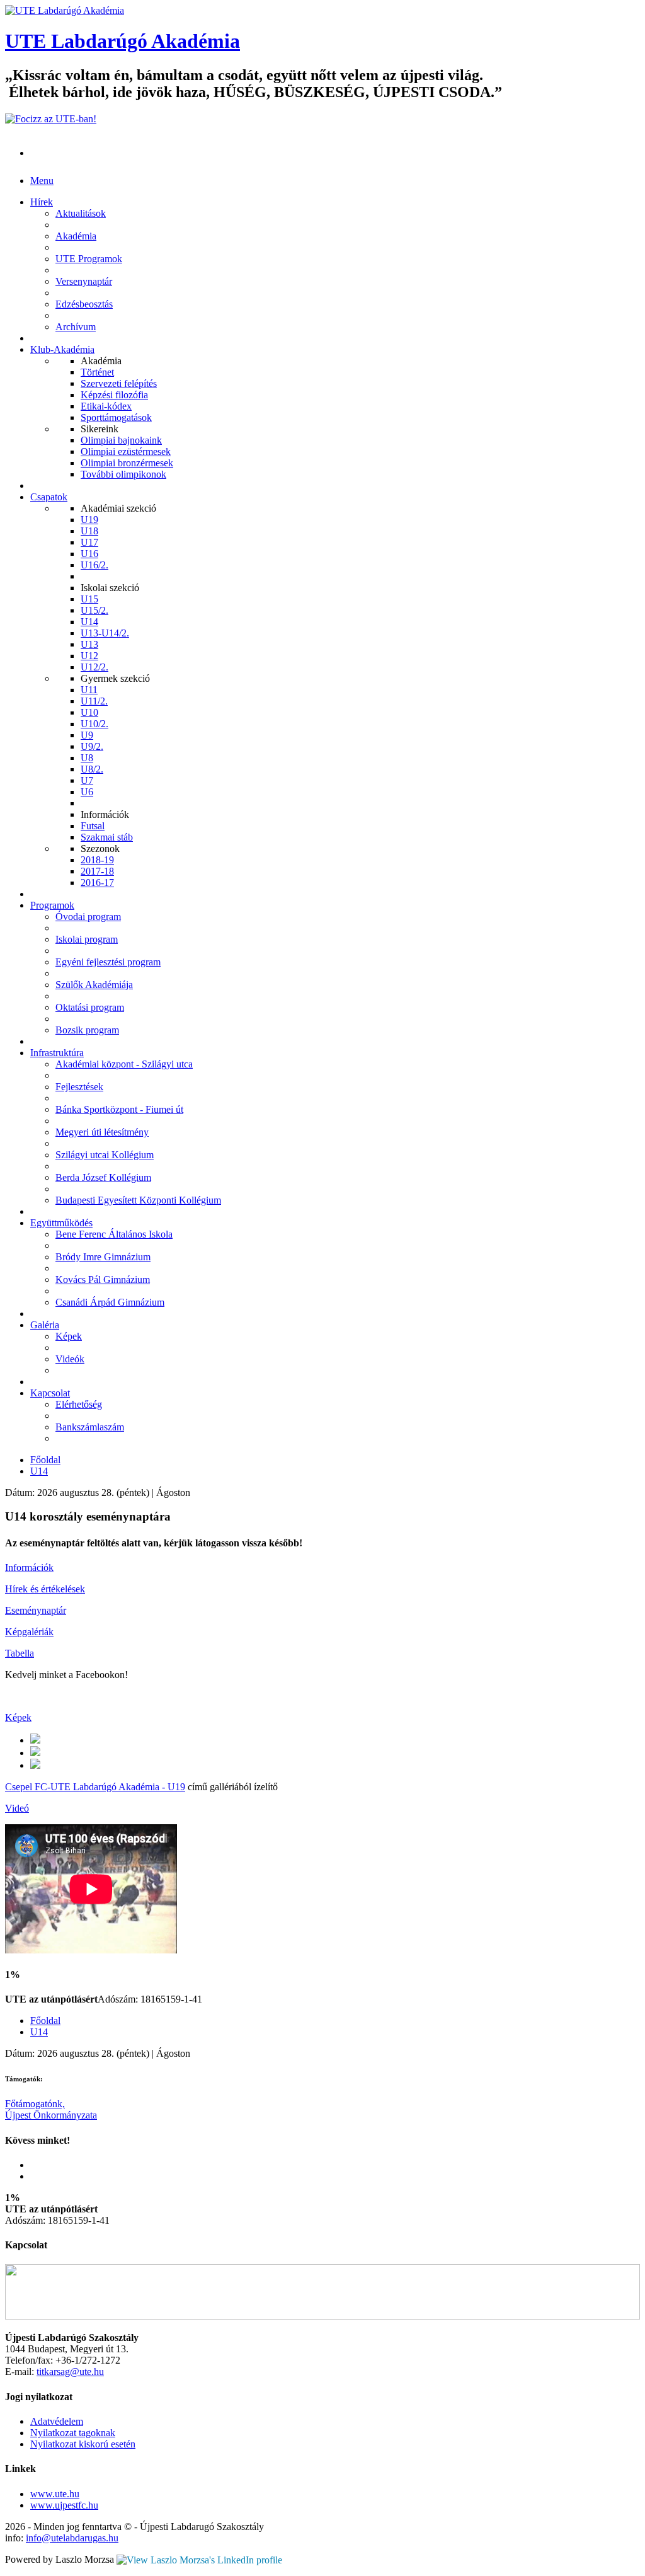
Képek (69, 1336)
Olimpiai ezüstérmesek (126, 451)
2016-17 (97, 883)
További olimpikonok (123, 474)
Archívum (76, 327)
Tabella (20, 1653)
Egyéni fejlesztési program (108, 962)
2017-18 (97, 871)
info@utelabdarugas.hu (72, 2538)
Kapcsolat (50, 1393)
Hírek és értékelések (45, 1589)
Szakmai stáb (107, 837)
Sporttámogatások (116, 417)
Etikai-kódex (106, 406)
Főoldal (45, 1460)
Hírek (42, 202)
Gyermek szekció (115, 678)
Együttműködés (61, 1223)
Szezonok (100, 848)
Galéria (45, 1325)
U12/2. (94, 667)
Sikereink (100, 429)
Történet (97, 372)
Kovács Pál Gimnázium (103, 1279)
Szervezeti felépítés (119, 383)
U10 (89, 712)
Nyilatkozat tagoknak (73, 2433)
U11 (89, 690)
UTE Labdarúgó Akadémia (123, 41)
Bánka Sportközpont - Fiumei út (119, 1109)
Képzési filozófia (114, 395)
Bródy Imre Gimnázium (103, 1257)
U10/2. (94, 724)
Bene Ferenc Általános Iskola (114, 1234)
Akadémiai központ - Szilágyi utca (124, 1064)
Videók (70, 1359)
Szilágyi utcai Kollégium (105, 1155)
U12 (89, 656)
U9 (87, 735)
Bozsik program (87, 1030)
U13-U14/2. (105, 633)
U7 (87, 780)
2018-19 (97, 860)
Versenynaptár (84, 281)
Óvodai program (88, 917)
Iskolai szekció (110, 588)
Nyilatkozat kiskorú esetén (83, 2444)
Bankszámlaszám (90, 1427)
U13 (89, 644)
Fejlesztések (79, 1087)
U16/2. (94, 565)
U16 (89, 554)
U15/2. (94, 610)
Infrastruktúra (57, 1053)
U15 (89, 599)
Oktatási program (90, 1007)
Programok (52, 905)
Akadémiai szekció (118, 508)
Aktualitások (81, 213)
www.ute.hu (55, 2494)
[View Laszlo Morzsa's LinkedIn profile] (199, 2559)
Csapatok (49, 497)
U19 (89, 520)
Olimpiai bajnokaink (121, 440)
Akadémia (76, 236)
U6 (87, 792)
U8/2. (92, 769)
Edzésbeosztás (84, 304)
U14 (89, 622)
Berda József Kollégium (103, 1177)
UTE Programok (89, 259)
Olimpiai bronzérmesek (127, 463)
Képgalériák (29, 1632)
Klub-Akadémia (62, 349)
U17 (89, 542)
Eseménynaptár (36, 1610)
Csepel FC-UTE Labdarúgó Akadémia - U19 (95, 1787)
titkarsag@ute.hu (70, 2372)
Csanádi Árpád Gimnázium (110, 1302)
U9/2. (92, 746)
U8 (87, 758)
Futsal (93, 826)
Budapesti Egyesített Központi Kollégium (138, 1200)
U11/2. (94, 701)
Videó (17, 1808)
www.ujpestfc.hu (64, 2505)
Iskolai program (87, 939)
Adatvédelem (57, 2421)
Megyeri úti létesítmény (102, 1132)
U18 (89, 531)
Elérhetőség (79, 1404)
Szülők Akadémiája (94, 985)
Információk (105, 814)
